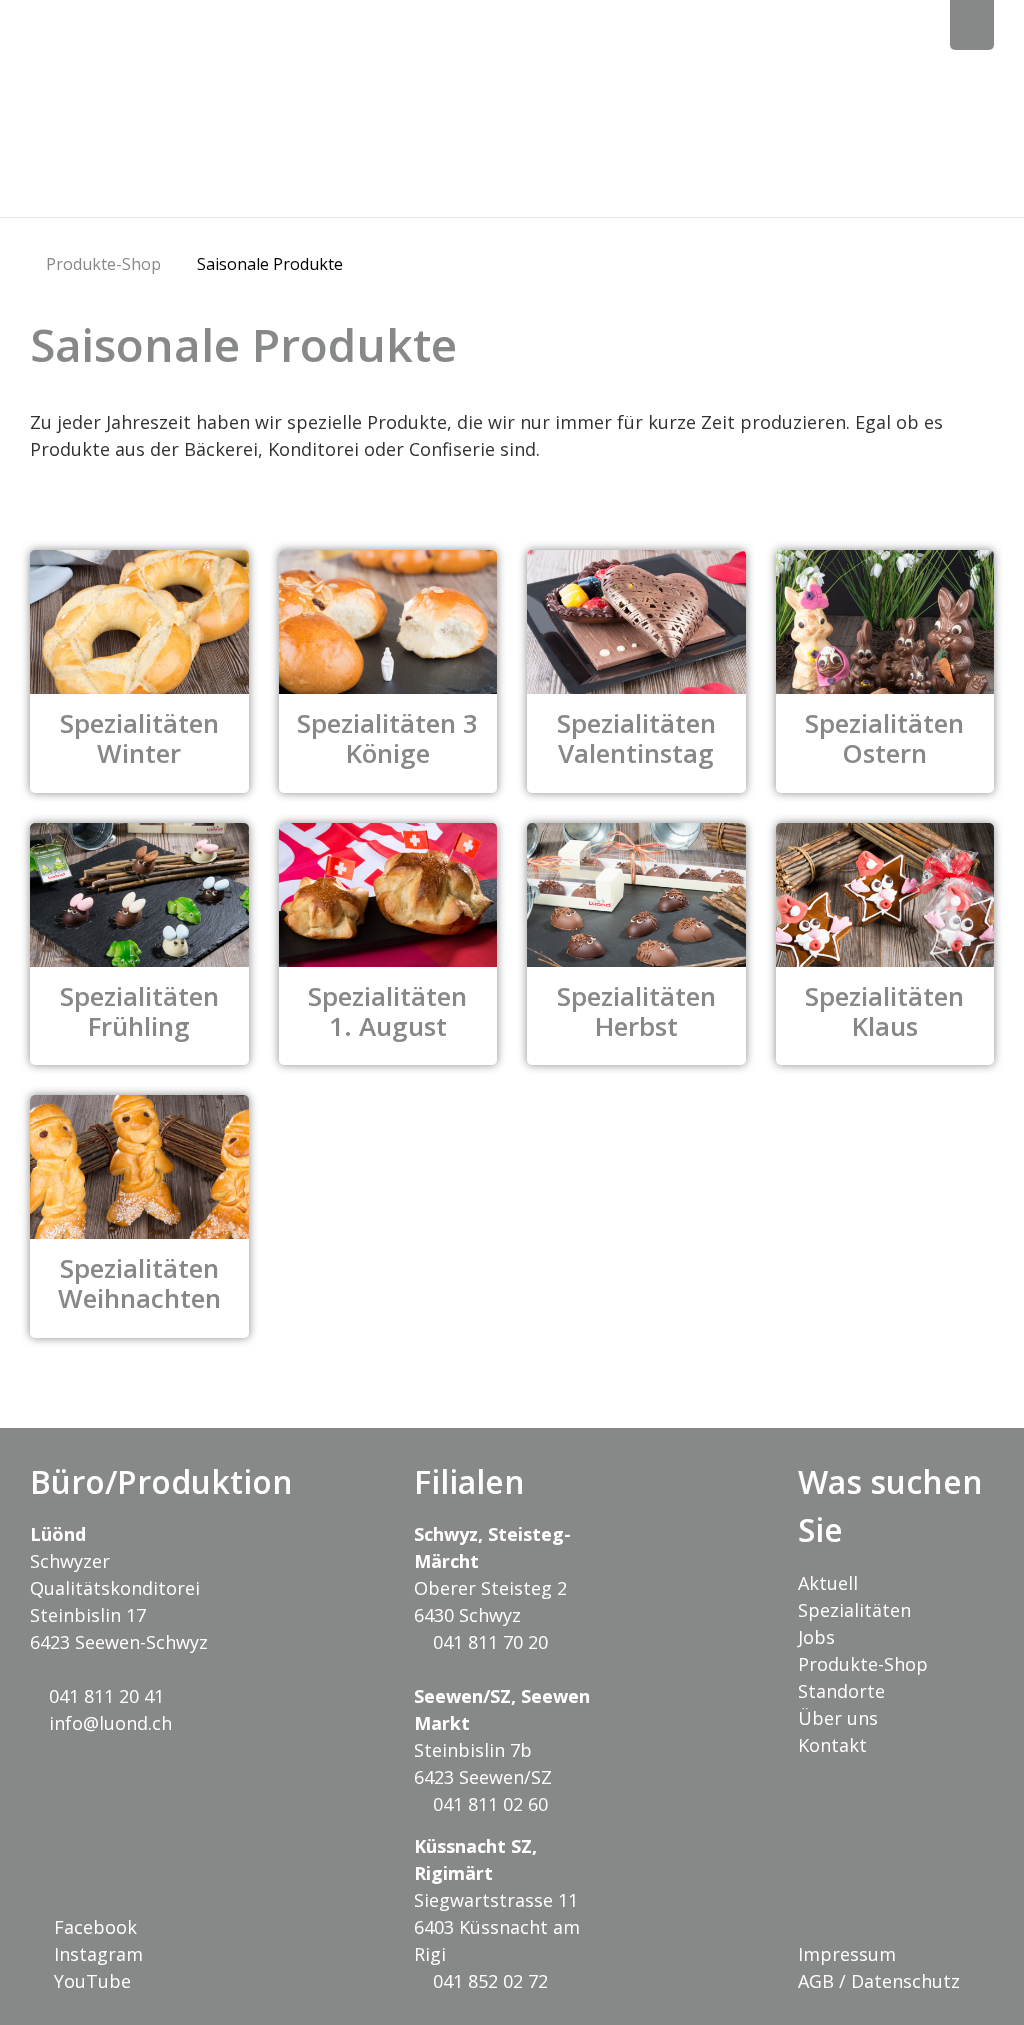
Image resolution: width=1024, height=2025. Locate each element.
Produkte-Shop (103, 264)
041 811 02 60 (488, 1804)
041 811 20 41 (104, 1696)
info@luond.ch (108, 1723)
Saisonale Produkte (270, 264)
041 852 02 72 (488, 1981)
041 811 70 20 (488, 1642)
